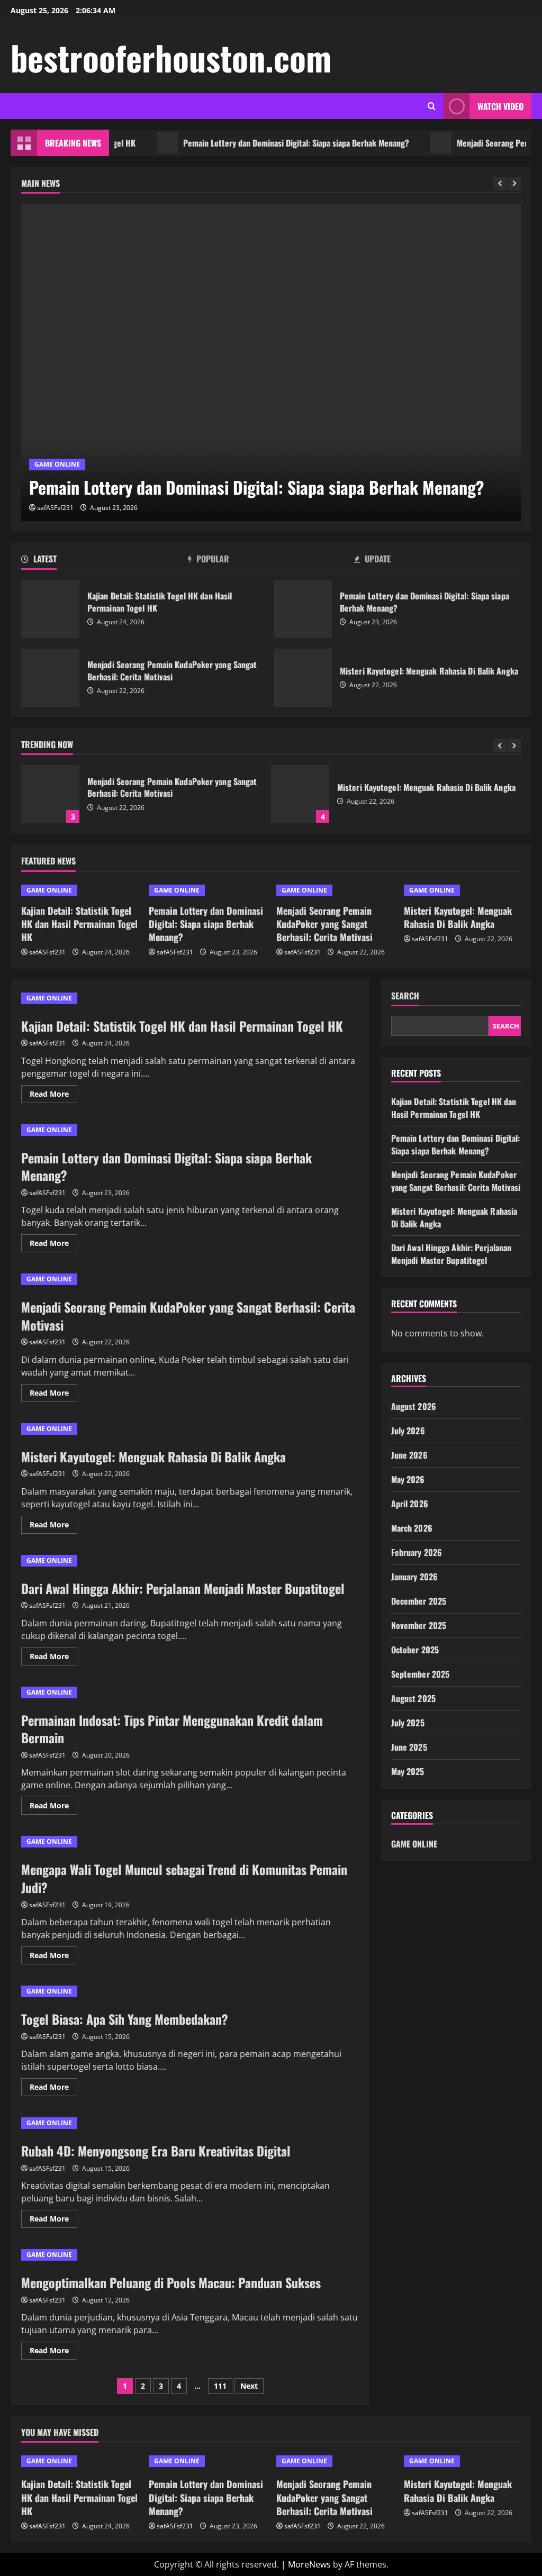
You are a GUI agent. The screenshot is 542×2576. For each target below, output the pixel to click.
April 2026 (410, 1504)
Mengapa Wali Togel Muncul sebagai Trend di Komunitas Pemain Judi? (184, 1878)
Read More (53, 1096)
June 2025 (409, 1747)
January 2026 (414, 1577)
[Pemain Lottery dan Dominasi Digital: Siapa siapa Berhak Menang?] (271, 362)
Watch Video (500, 106)
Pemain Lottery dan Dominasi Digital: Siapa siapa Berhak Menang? (264, 143)
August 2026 (414, 1406)
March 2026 (412, 1528)
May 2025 (408, 1771)
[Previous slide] (500, 184)
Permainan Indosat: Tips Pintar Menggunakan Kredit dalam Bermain (172, 1729)
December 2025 (419, 1601)
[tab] (105, 561)
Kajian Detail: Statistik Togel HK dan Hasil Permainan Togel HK (50, 609)
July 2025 (408, 1723)
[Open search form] (432, 106)
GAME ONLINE (57, 464)
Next (249, 2386)
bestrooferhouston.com (171, 57)
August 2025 (413, 1698)
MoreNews (309, 2564)
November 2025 (419, 1625)
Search (405, 996)
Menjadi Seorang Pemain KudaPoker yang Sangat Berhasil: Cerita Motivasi (50, 678)
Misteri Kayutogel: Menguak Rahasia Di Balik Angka (303, 678)
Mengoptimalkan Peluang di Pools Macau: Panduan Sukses (171, 2282)
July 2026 (408, 1431)
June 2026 (409, 1455)
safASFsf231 (55, 508)
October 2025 (415, 1650)
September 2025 (420, 1674)
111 (220, 2386)
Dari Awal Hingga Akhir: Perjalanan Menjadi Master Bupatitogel (183, 1588)
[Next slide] (514, 184)
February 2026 (417, 1552)
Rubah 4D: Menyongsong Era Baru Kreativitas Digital (156, 2151)
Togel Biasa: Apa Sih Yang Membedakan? (125, 2019)
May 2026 (408, 1479)
